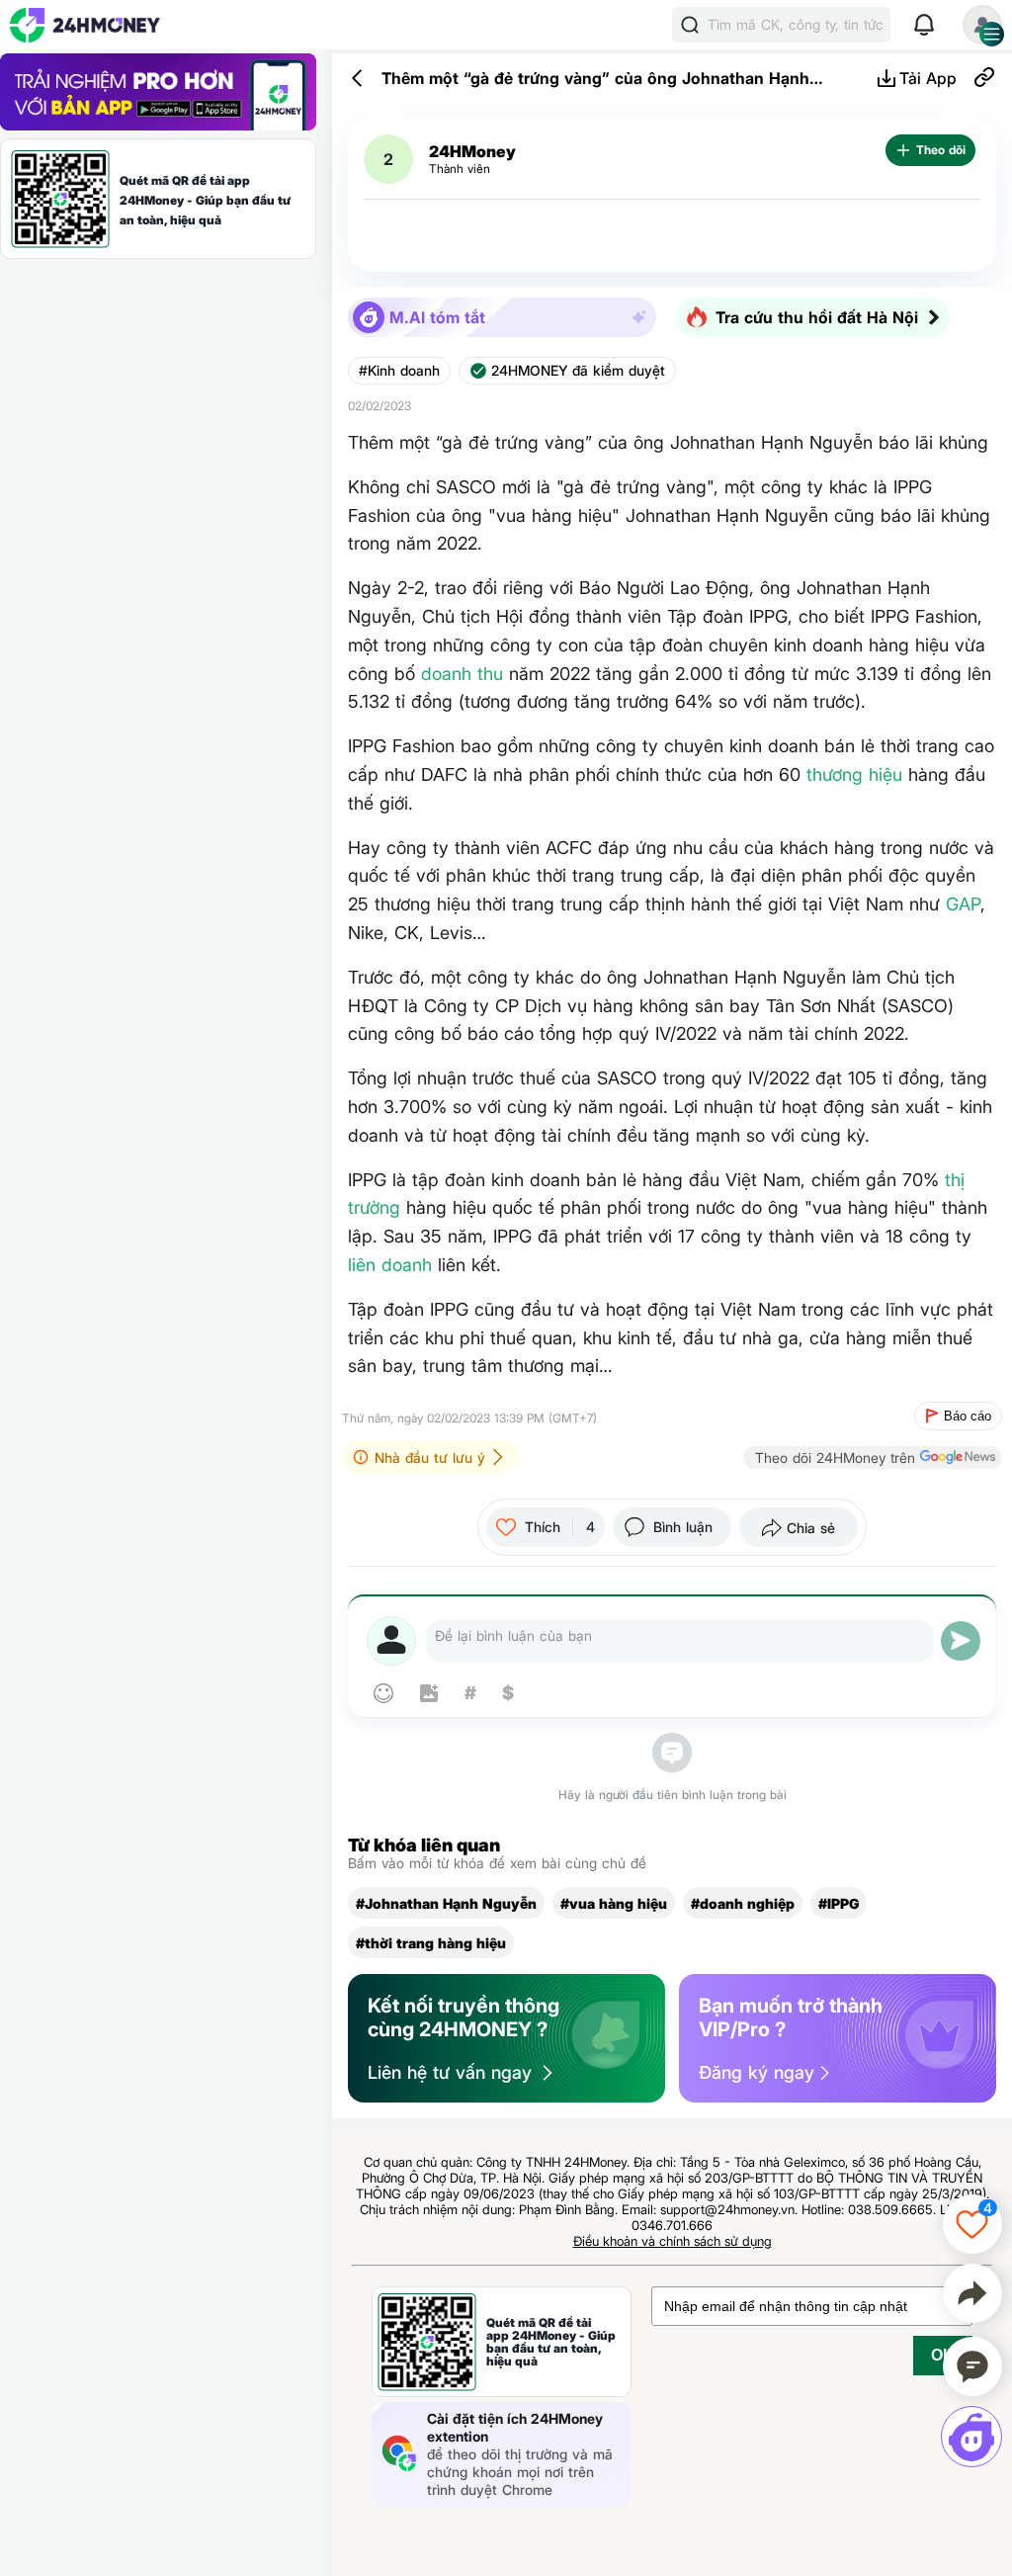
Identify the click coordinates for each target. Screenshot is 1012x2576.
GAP (963, 904)
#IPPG (839, 1903)
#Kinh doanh (399, 371)
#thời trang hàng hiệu (431, 1943)
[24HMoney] (85, 25)
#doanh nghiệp (743, 1903)
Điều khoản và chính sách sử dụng (673, 2241)
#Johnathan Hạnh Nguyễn (446, 1903)
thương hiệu (854, 774)
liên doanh (390, 1265)
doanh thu (462, 674)
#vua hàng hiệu (614, 1903)
